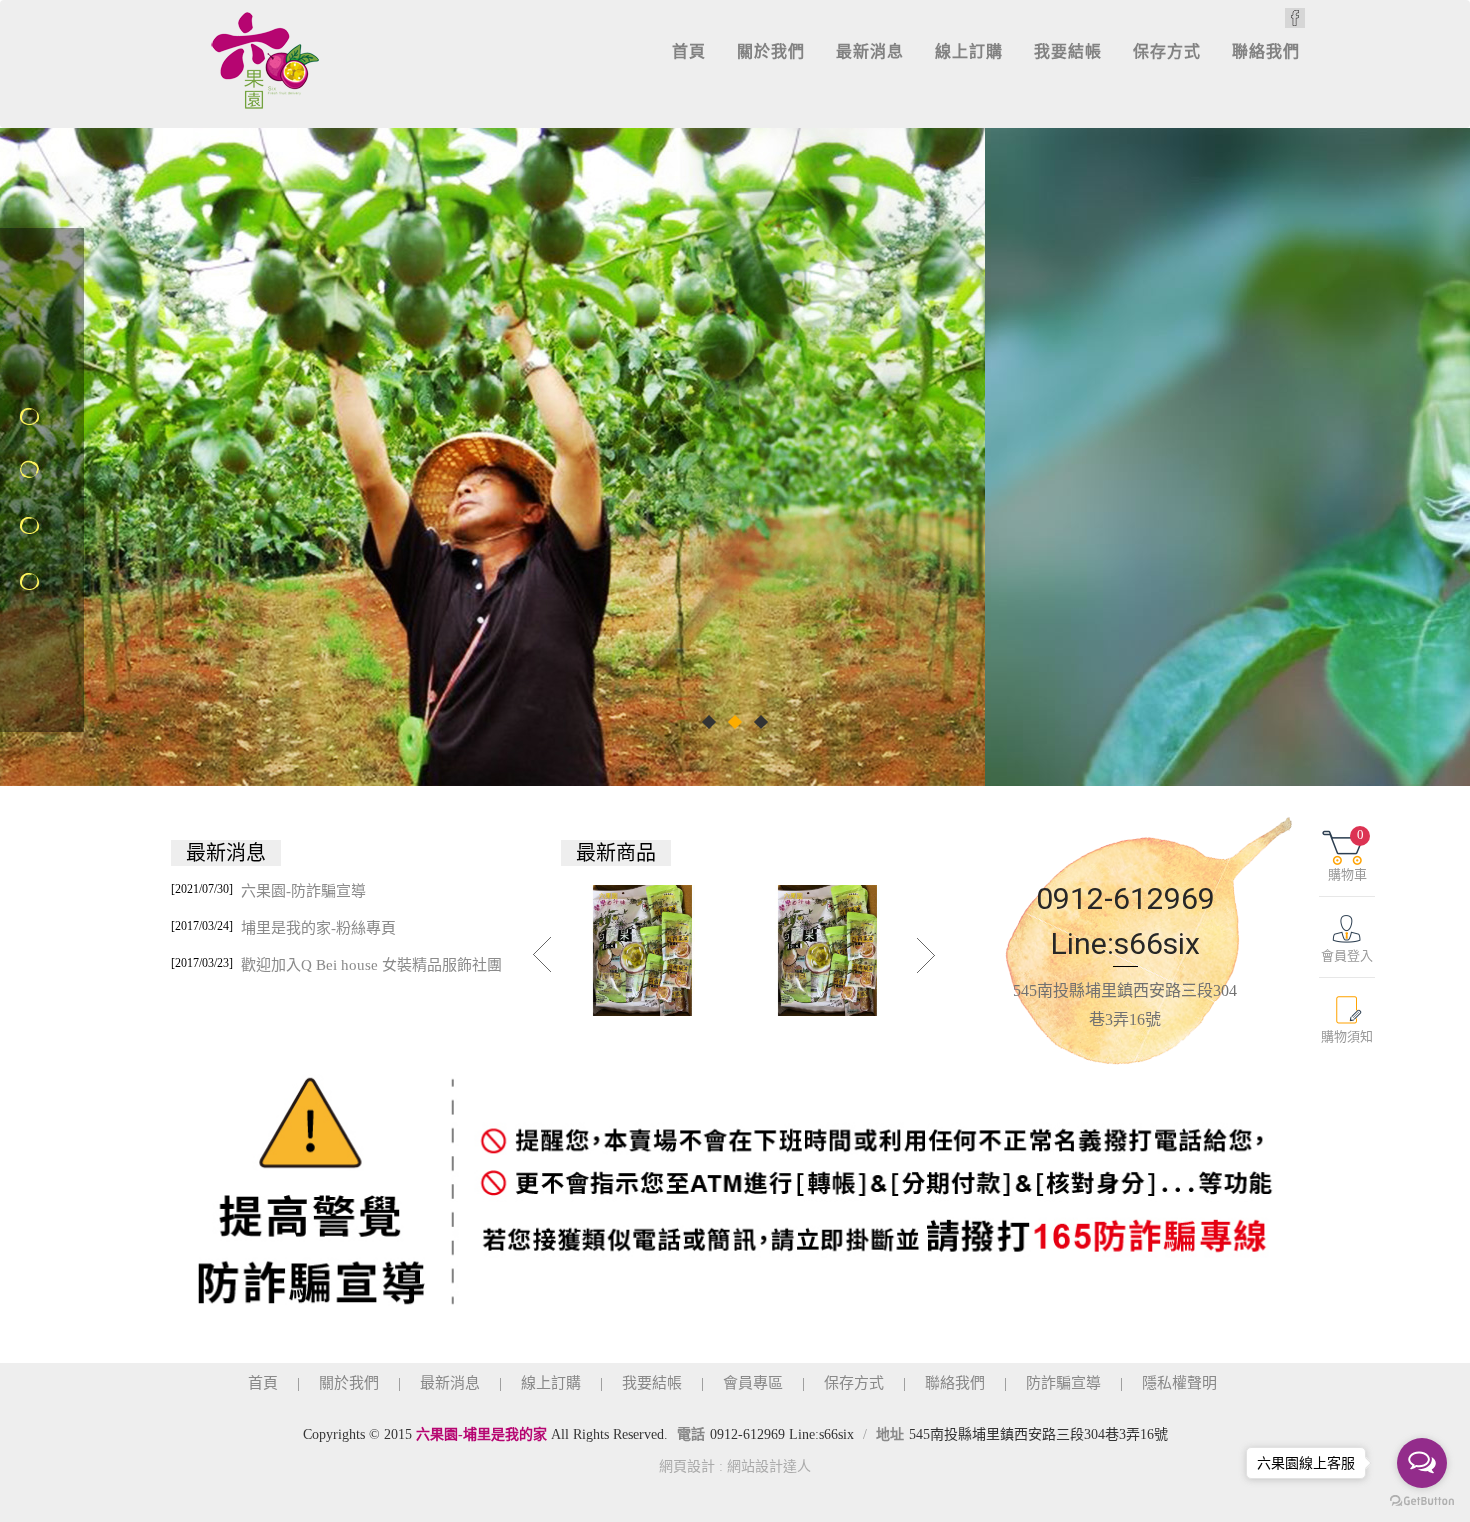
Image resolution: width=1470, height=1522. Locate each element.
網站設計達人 (769, 1466)
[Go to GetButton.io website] (1422, 1501)
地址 (890, 1434)
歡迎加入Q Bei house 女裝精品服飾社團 (336, 964)
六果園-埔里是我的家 (266, 60)
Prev (543, 955)
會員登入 (1347, 955)
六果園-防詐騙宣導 (268, 890)
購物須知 (1347, 1036)
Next (927, 955)
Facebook (1295, 18)
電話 (691, 1434)
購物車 (1347, 854)
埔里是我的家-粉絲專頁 (283, 927)
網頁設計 (687, 1466)
